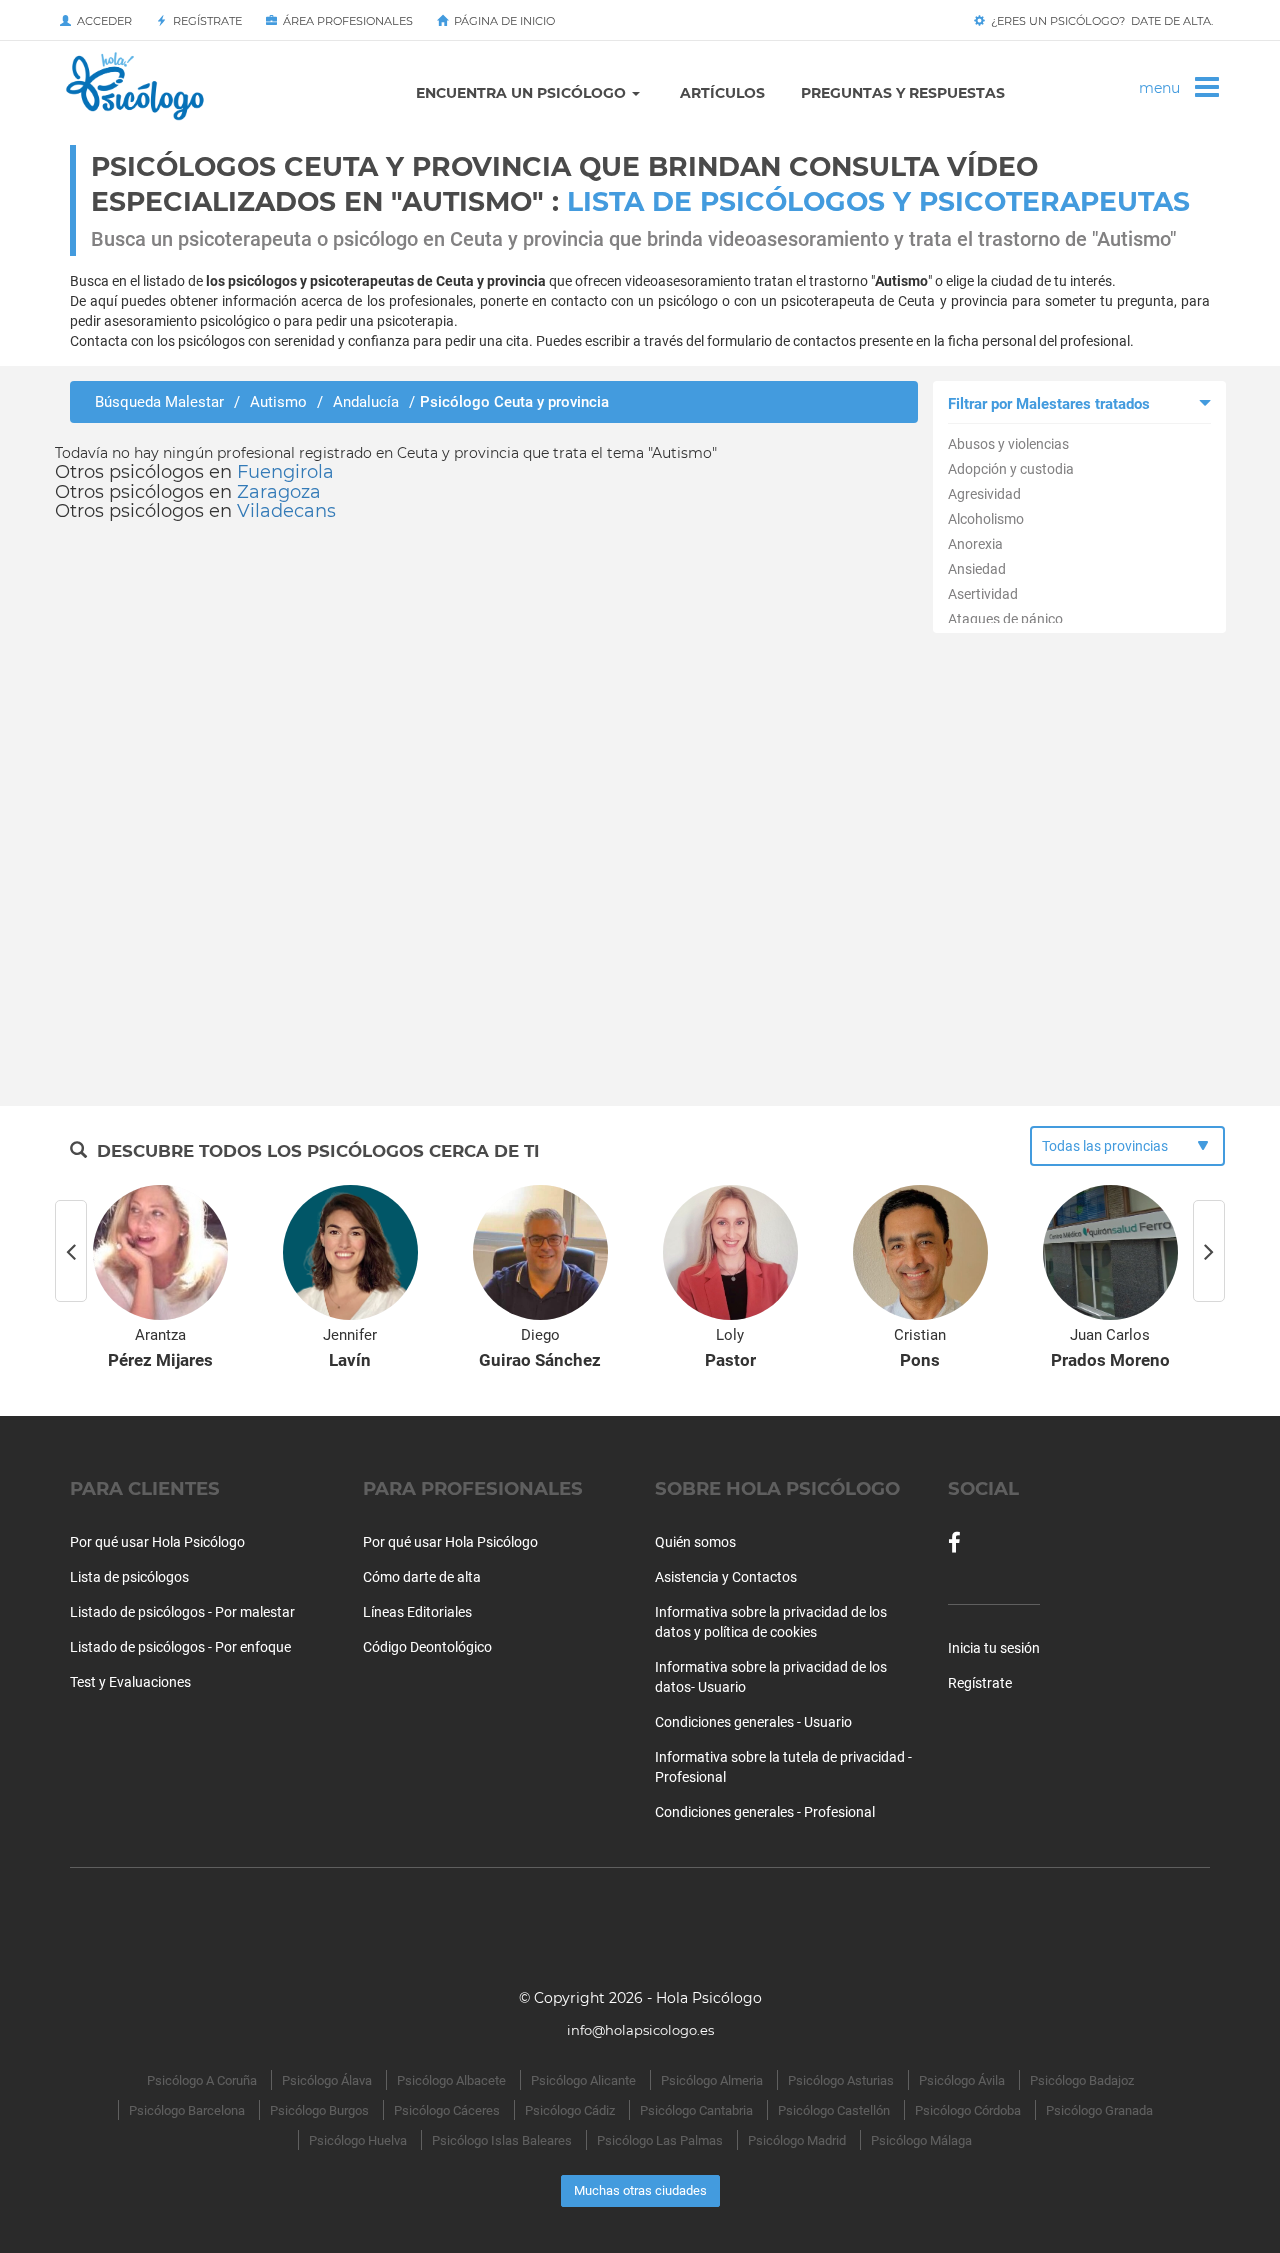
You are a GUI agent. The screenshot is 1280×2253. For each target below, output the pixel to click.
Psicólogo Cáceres (447, 2110)
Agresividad (984, 494)
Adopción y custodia (1011, 469)
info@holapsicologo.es (640, 2030)
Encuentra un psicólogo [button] (523, 93)
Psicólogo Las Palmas (660, 2140)
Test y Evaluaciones (130, 1682)
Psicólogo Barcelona (187, 2110)
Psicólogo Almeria (712, 2080)
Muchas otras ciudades (640, 2190)
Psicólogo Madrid (797, 2140)
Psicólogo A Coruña (202, 2080)
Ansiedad (977, 569)
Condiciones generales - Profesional (765, 1812)
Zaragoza (279, 492)
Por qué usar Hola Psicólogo (157, 1542)
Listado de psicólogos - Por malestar (182, 1612)
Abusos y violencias (1008, 444)
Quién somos (695, 1542)
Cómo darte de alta (422, 1577)
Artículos (722, 93)
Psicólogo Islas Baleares (502, 2140)
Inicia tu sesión (994, 1648)
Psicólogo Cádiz (570, 2110)
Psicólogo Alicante (583, 2080)
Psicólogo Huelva (358, 2140)
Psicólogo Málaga (921, 2140)
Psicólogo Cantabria (696, 2110)
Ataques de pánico (1005, 619)
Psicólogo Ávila (962, 2080)
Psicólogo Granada (1099, 2110)
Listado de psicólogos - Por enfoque (180, 1647)
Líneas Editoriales (417, 1612)
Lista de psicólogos (129, 1577)
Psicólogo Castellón (834, 2110)
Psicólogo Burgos (319, 2110)
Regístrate (204, 21)
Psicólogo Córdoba (968, 2110)
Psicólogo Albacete (451, 2080)
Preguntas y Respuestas (903, 93)
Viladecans (286, 511)
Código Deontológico (427, 1647)
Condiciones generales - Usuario (753, 1722)
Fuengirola (285, 472)
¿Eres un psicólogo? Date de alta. (1099, 21)
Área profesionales (345, 21)
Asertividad (983, 594)
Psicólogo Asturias (841, 2080)
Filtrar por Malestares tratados (1049, 404)
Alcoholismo (986, 519)
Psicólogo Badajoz (1082, 2080)
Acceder (101, 21)
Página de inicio (501, 21)
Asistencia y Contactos (726, 1577)
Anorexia (975, 544)
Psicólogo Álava (327, 2080)
